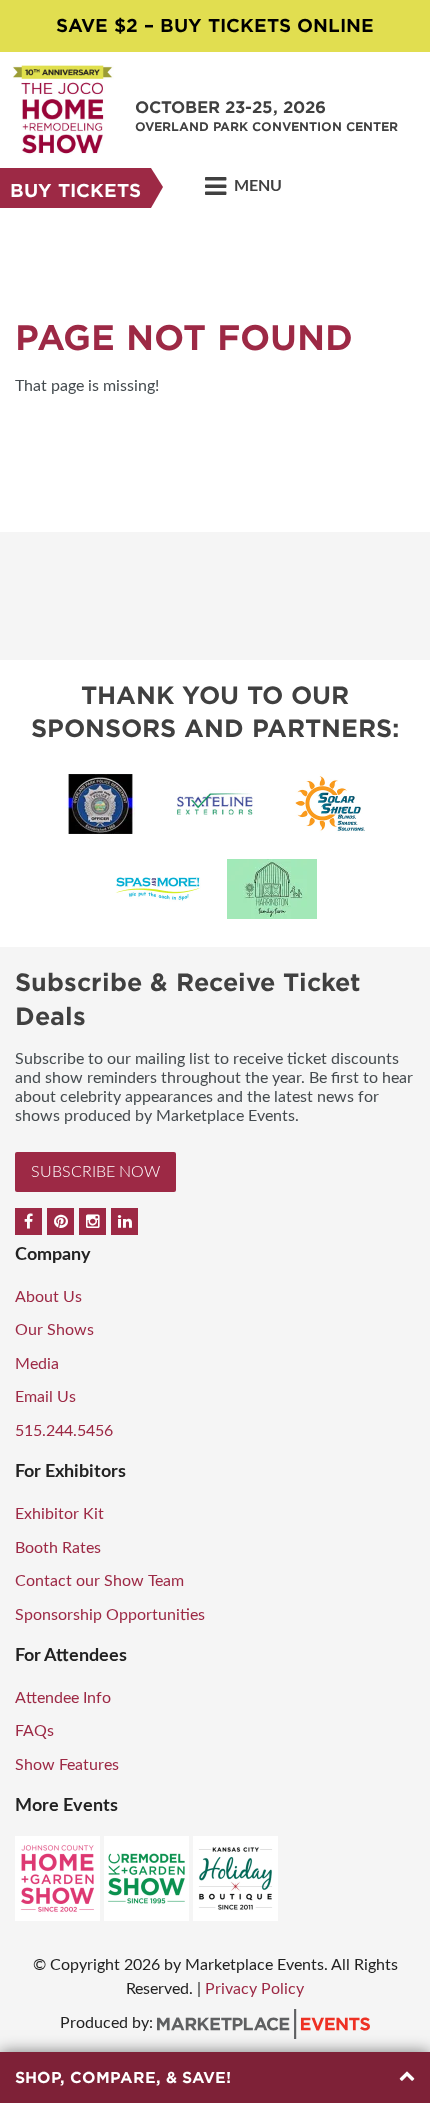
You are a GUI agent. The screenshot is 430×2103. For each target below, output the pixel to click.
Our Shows (54, 1330)
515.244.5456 (64, 1431)
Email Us (45, 1397)
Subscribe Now (95, 1172)
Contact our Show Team (99, 1581)
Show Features (67, 1765)
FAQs (34, 1731)
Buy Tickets (75, 190)
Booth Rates (58, 1548)
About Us (48, 1297)
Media (37, 1364)
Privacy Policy (254, 1989)
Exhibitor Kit (59, 1514)
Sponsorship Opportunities (110, 1615)
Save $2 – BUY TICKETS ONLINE (215, 25)
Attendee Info (63, 1698)
